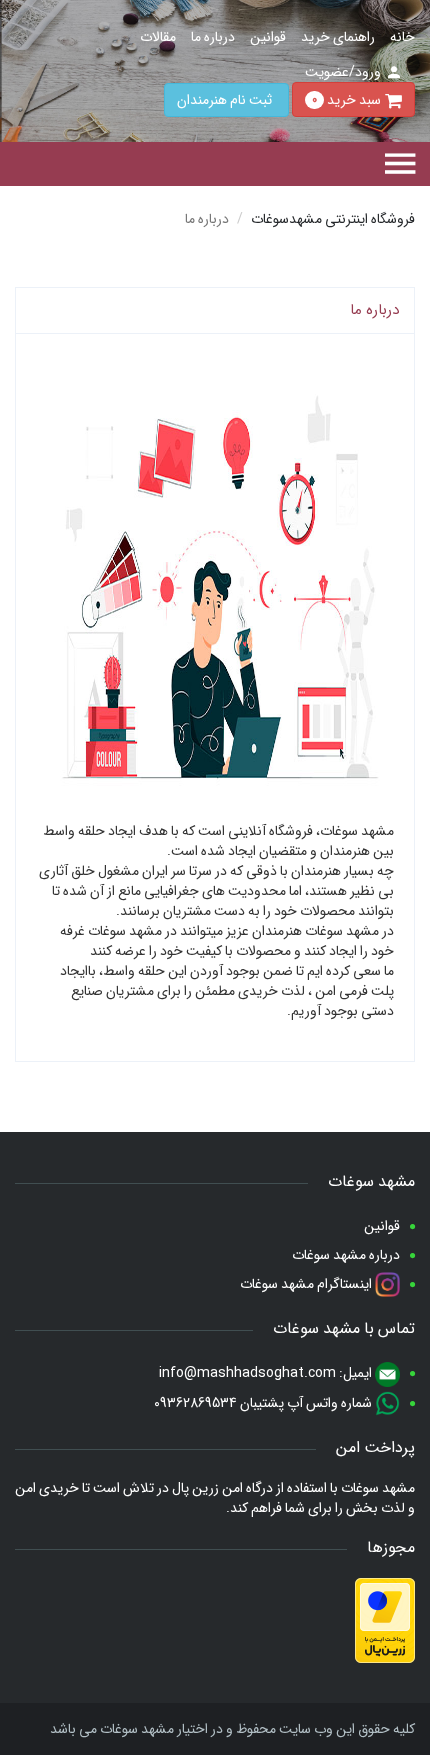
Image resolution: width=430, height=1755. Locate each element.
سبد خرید (346, 99)
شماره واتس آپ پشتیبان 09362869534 (264, 1403)
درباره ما (213, 37)
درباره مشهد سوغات (346, 1255)
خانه (402, 37)
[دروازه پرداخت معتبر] (385, 1620)
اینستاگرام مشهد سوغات (307, 1284)
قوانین (268, 37)
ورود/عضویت (343, 72)
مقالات (158, 37)
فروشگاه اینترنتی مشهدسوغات (333, 219)
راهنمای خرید (338, 37)
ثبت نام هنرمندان (224, 100)
